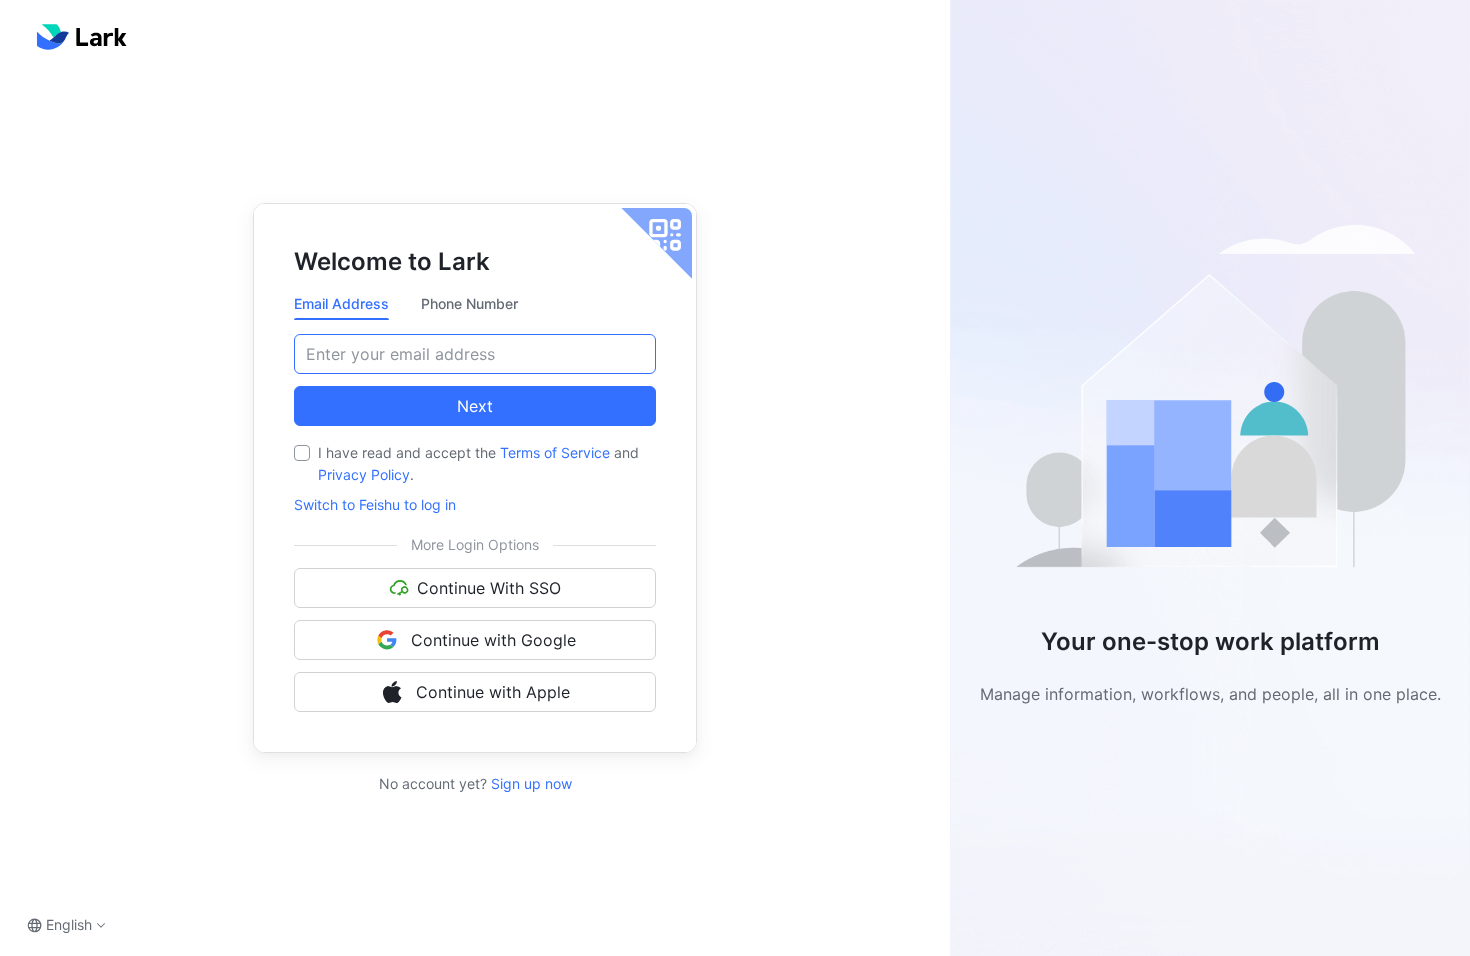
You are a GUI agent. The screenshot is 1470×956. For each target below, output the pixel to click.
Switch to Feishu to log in (375, 504)
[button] (1210, 404)
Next (475, 406)
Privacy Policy (364, 474)
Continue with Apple (493, 692)
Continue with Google (493, 640)
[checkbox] (302, 453)
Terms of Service (555, 452)
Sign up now (529, 783)
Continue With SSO (489, 588)
